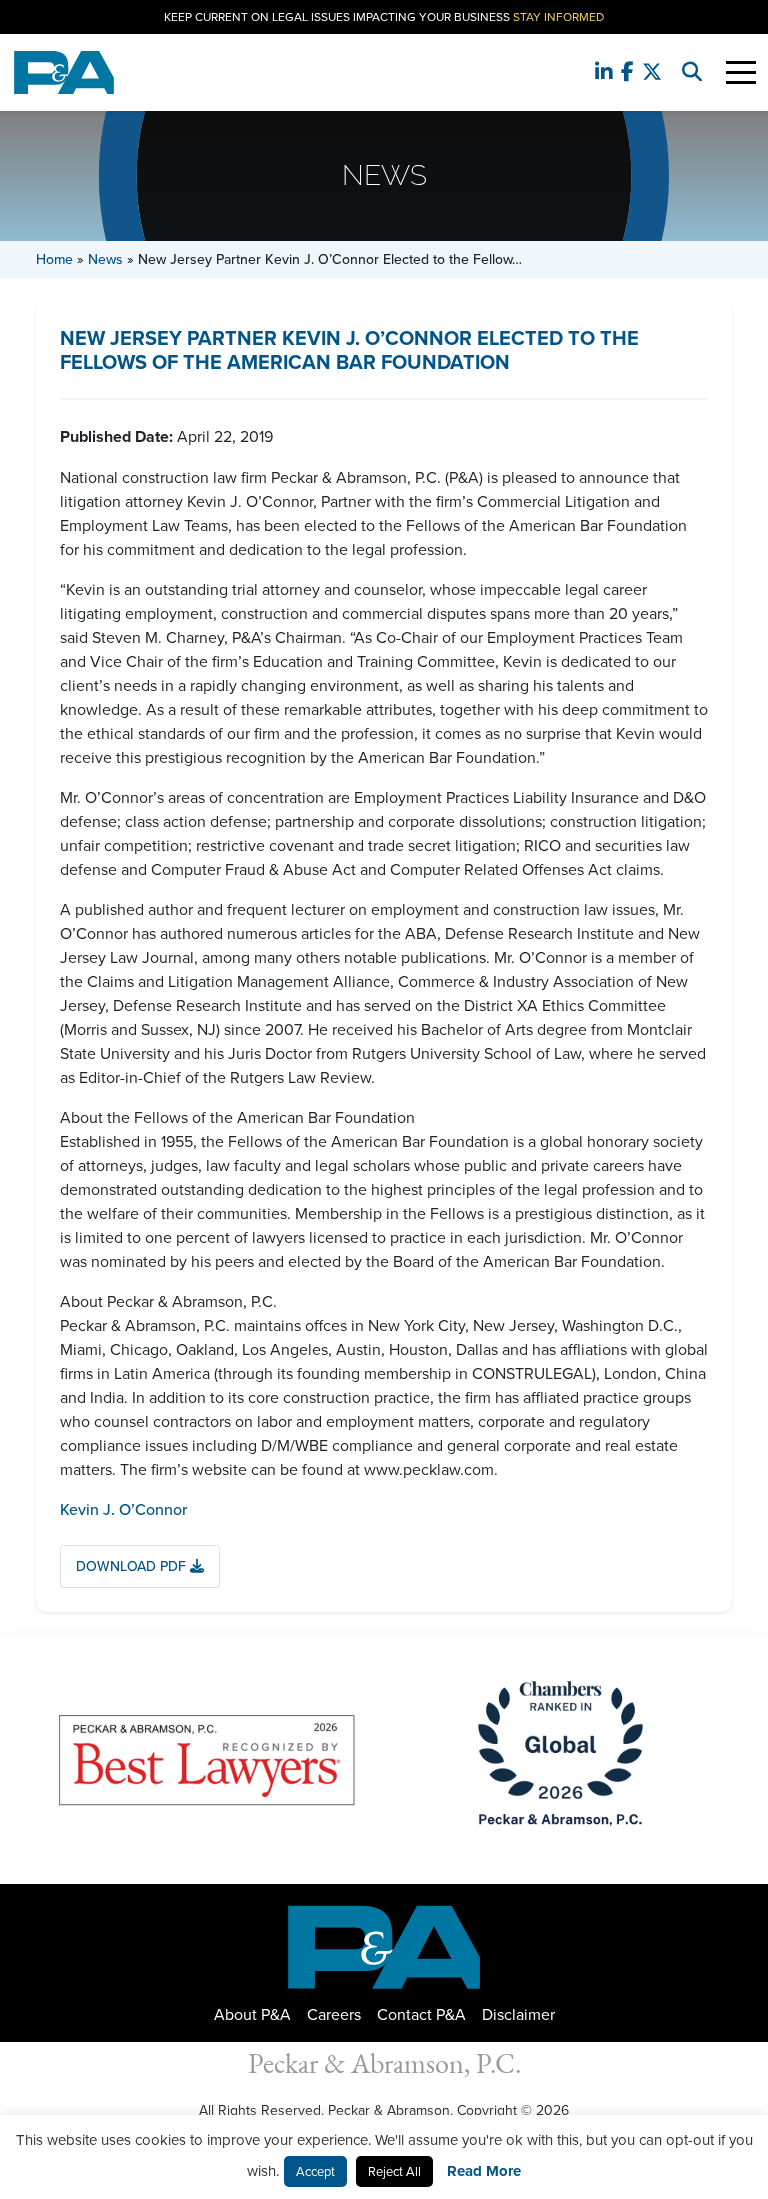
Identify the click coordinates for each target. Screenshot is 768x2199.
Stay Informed (558, 16)
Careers (334, 2014)
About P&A (252, 2014)
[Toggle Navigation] (741, 72)
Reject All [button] (394, 2171)
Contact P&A (421, 2014)
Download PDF (133, 1566)
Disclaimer (518, 2014)
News (105, 259)
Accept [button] (315, 2171)
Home (54, 259)
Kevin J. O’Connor (123, 1509)
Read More (484, 2171)
